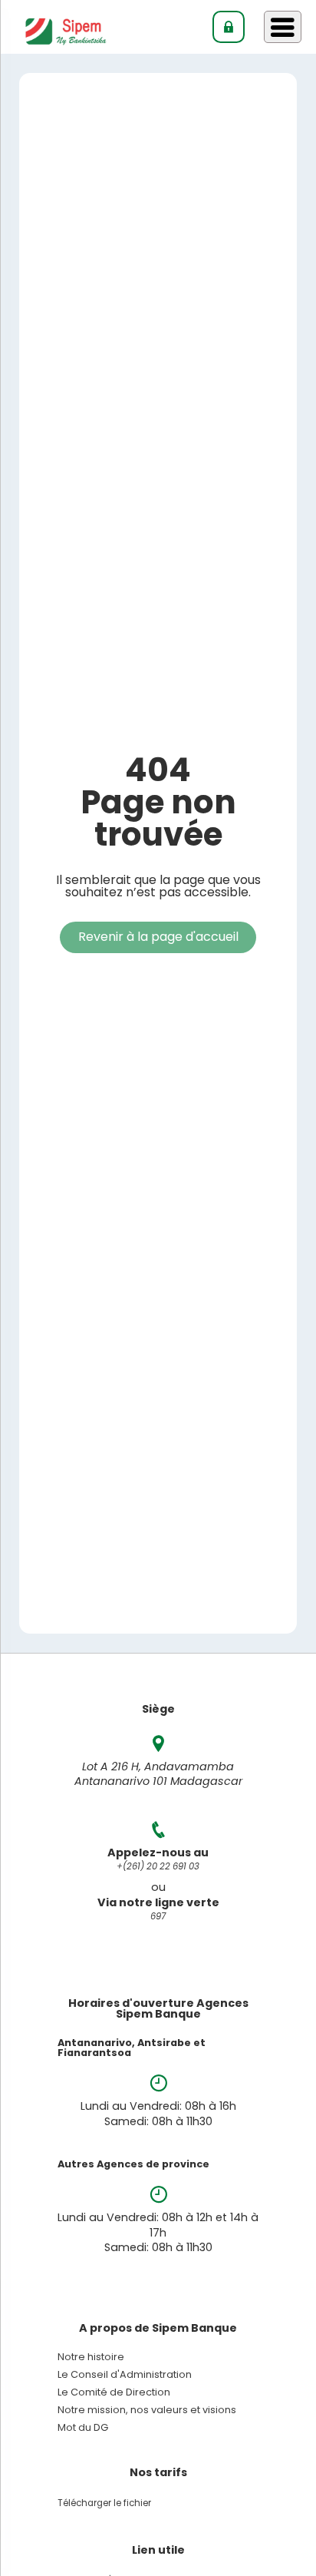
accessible (216, 892)
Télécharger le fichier (104, 2503)
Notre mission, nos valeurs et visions (147, 2410)
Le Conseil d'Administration (125, 2375)
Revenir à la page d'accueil (158, 937)
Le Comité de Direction (114, 2393)
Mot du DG (83, 2428)
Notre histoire (91, 2357)
